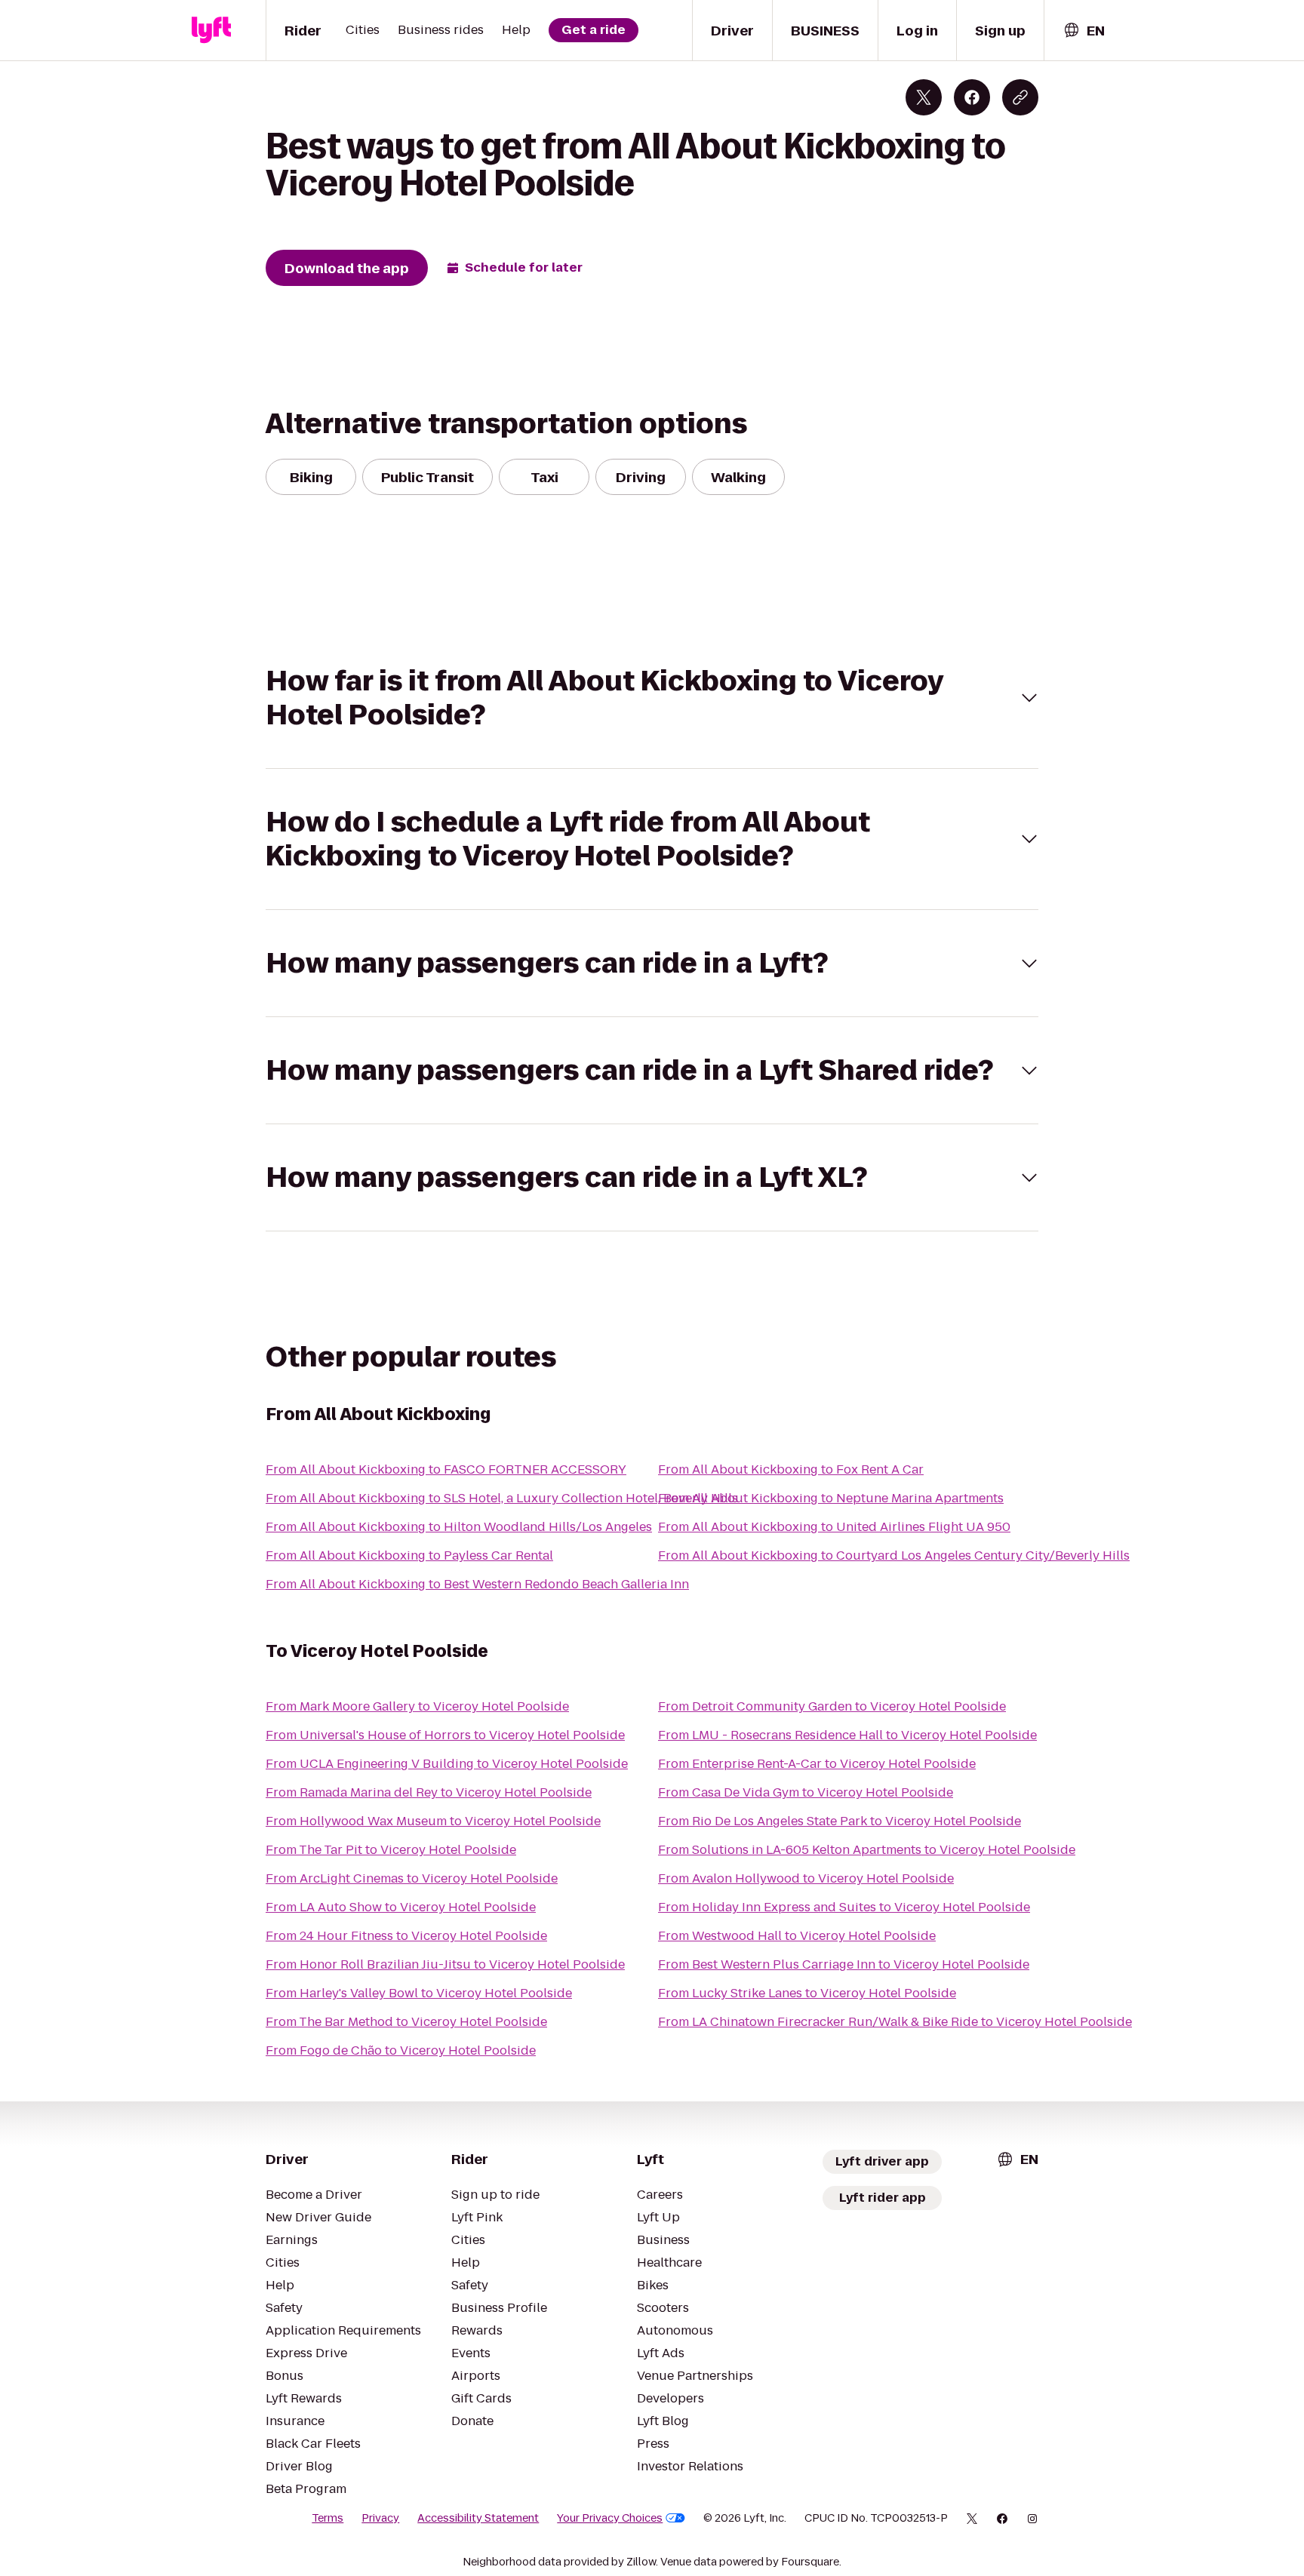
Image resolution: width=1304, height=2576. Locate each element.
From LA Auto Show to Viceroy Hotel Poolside (401, 1907)
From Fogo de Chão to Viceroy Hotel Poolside (401, 2050)
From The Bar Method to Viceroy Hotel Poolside (406, 2022)
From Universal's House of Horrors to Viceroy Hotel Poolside (445, 1735)
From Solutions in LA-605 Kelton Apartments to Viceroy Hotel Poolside (867, 1850)
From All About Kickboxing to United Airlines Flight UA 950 (834, 1527)
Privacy (380, 2518)
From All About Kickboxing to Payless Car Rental (409, 1555)
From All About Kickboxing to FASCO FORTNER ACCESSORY (446, 1469)
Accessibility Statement (478, 2518)
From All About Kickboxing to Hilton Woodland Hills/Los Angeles (459, 1527)
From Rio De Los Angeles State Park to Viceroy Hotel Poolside (840, 1821)
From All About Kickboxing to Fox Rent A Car (791, 1469)
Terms (328, 2518)
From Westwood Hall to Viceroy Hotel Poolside (797, 1936)
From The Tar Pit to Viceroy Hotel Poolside (391, 1850)
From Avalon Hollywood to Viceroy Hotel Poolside (806, 1878)
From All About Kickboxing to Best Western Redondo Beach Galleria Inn (477, 1584)
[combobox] (1084, 31)
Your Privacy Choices (610, 2518)
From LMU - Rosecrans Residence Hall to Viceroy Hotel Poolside (847, 1735)
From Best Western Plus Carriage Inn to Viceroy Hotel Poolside (844, 1964)
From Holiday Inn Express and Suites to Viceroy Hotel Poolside (844, 1907)
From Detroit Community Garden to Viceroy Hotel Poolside (832, 1706)
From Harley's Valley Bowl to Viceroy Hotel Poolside (419, 1993)
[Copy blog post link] (1020, 97)
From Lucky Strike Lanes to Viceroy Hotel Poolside (807, 1993)
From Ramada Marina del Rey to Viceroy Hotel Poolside (429, 1792)
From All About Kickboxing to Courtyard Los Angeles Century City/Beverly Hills (894, 1555)
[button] (652, 698)
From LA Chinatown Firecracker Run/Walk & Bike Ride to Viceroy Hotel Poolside (895, 2022)
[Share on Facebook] (972, 97)
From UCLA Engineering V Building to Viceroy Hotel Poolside (447, 1764)
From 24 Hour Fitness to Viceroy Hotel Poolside (406, 1936)
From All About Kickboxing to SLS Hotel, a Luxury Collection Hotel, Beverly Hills (502, 1498)
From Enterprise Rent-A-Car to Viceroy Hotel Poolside (817, 1764)
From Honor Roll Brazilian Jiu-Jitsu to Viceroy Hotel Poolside (445, 1964)
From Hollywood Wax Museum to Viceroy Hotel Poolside (433, 1821)
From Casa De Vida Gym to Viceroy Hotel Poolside (806, 1792)
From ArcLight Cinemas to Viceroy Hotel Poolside (412, 1878)
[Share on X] (924, 97)
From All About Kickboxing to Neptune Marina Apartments (831, 1498)
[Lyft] (211, 30)
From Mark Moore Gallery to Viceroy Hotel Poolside (417, 1706)
